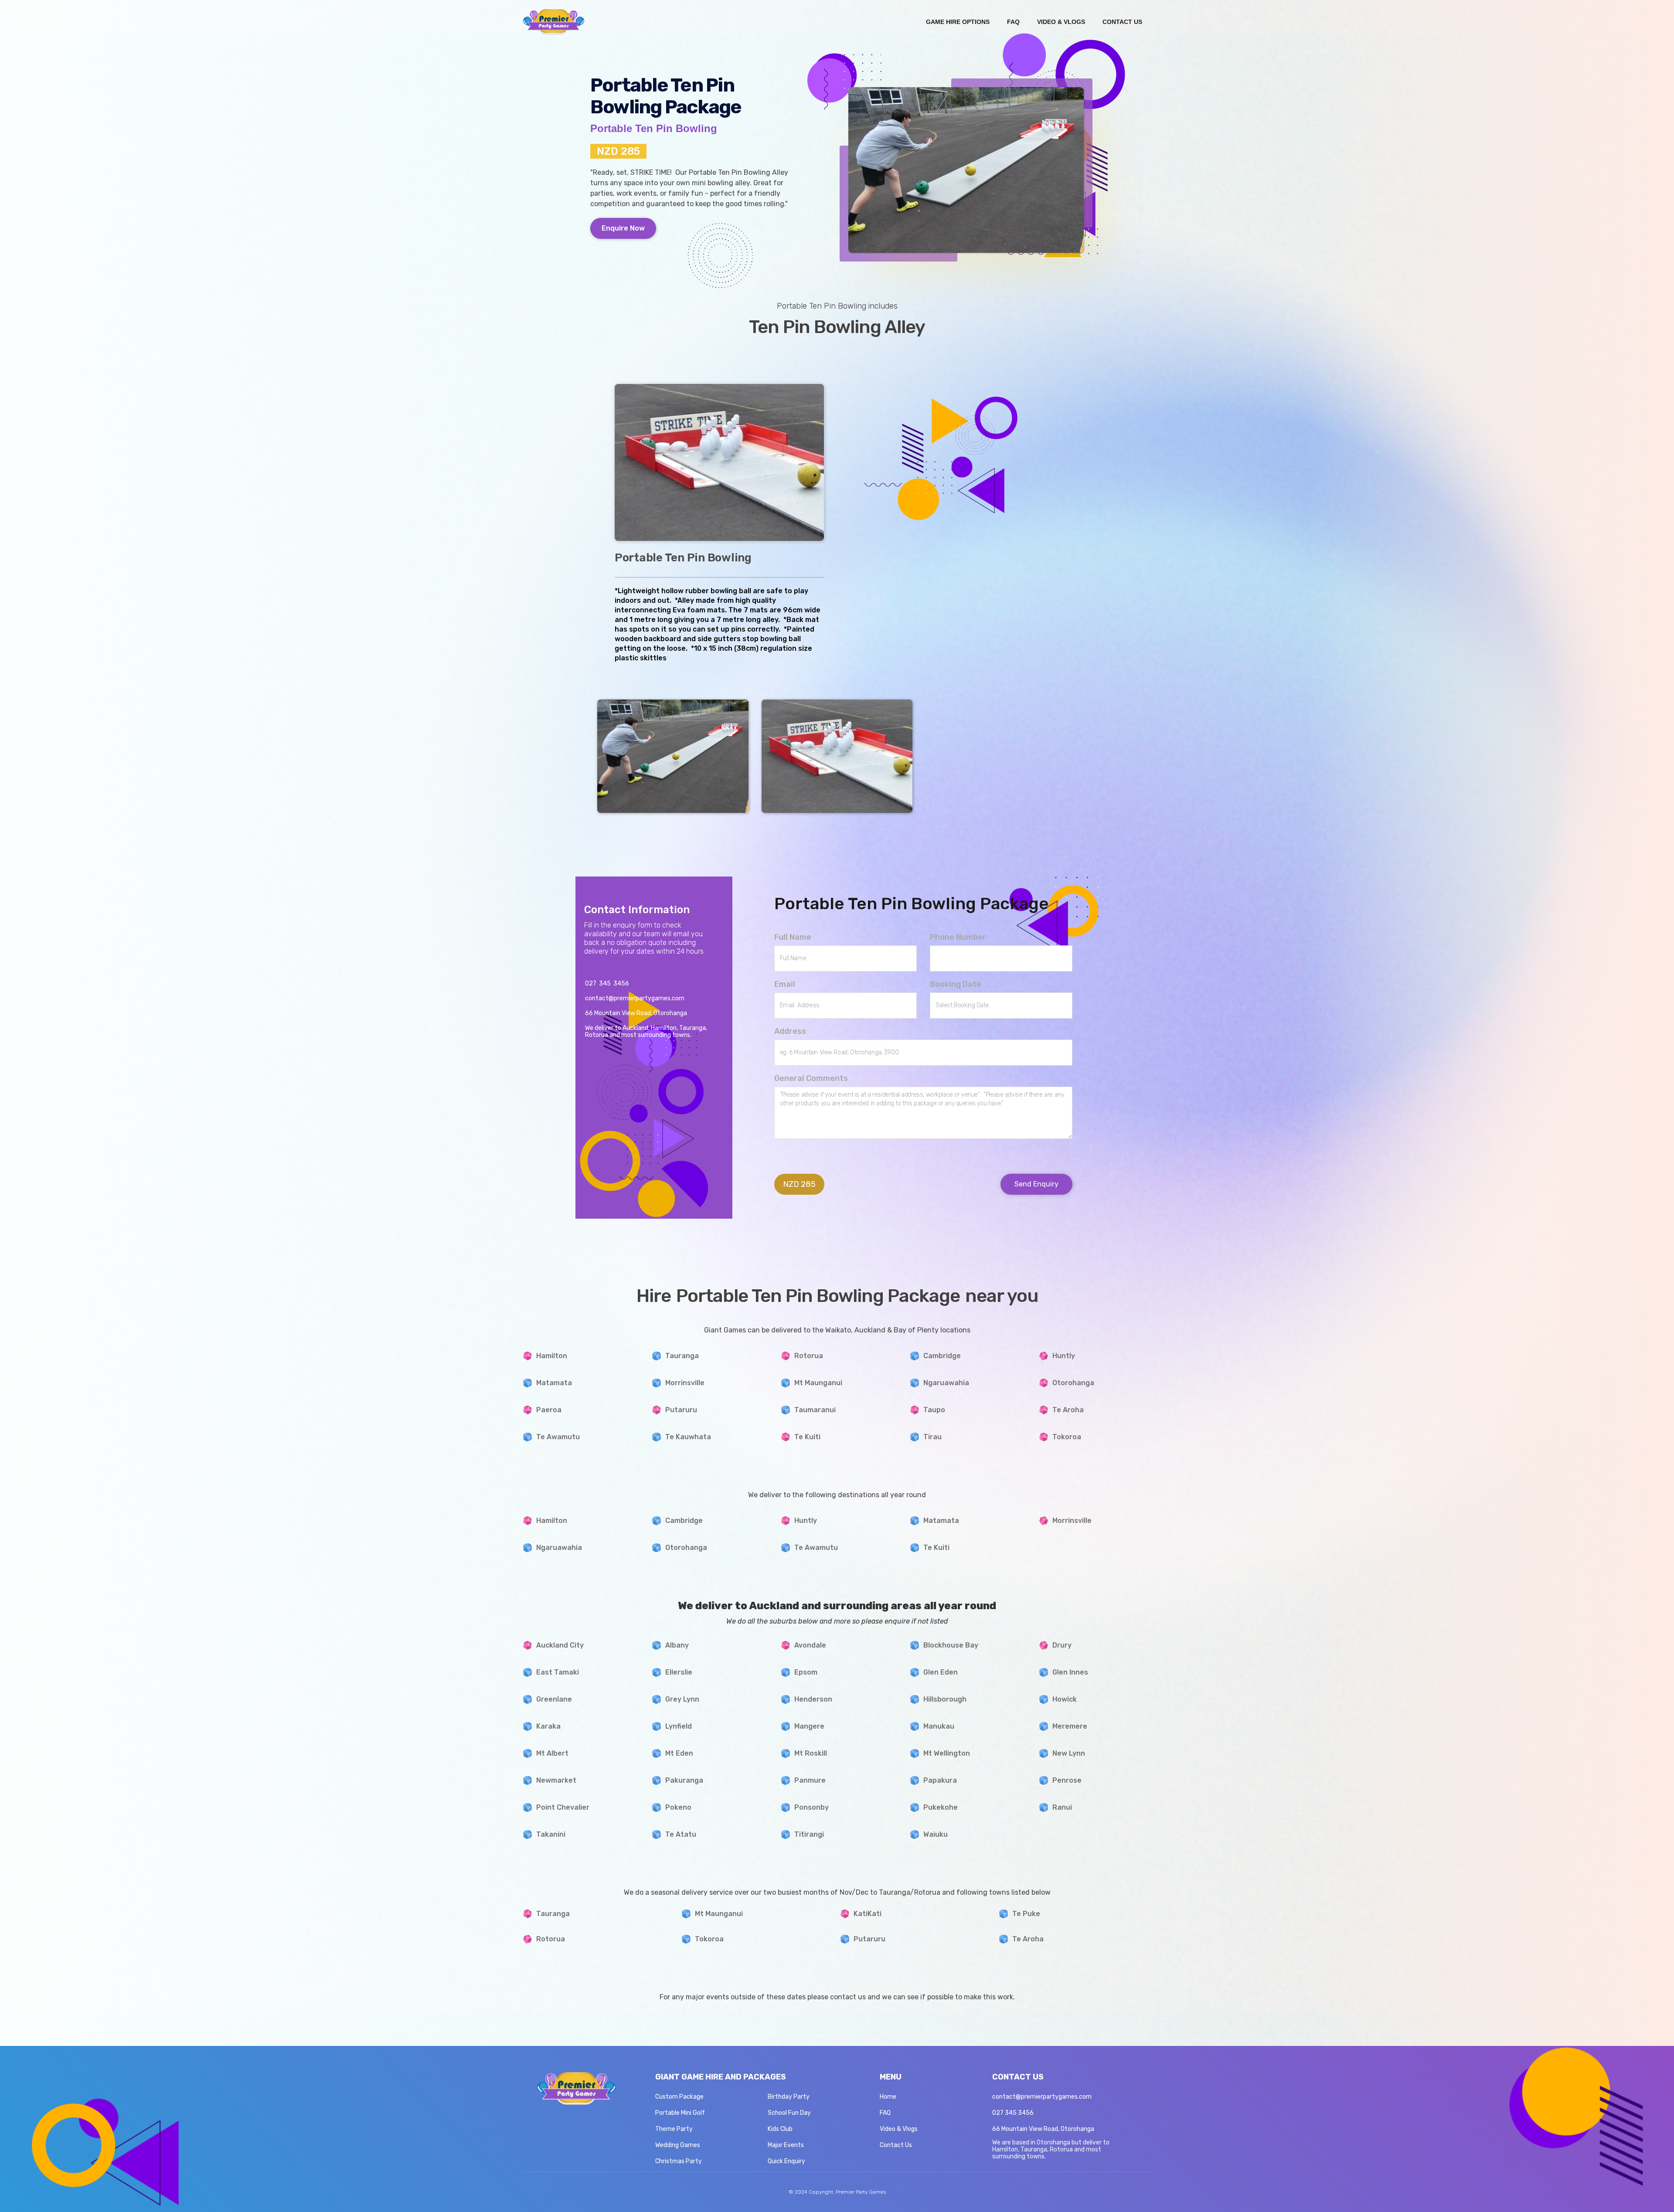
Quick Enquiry (786, 2161)
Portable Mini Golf (680, 2113)
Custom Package (679, 2097)
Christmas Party (679, 2161)
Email (785, 984)
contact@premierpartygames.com (1042, 2097)
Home (888, 2097)
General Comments (811, 1078)
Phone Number (958, 937)
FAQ (885, 2113)
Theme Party (674, 2129)
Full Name (793, 937)
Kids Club (780, 2129)
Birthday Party (789, 2097)
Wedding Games (678, 2145)
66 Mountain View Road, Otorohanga (1043, 2129)
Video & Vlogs (1061, 22)
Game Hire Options (958, 22)
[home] (554, 22)
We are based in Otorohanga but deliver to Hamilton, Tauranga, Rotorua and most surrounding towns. (1051, 2150)
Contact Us (896, 2145)
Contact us (1122, 22)
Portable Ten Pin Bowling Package (912, 904)
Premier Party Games (861, 2192)
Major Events (786, 2145)
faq (1013, 22)
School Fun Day (789, 2113)
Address (790, 1031)
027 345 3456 (1013, 2113)
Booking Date (956, 984)
